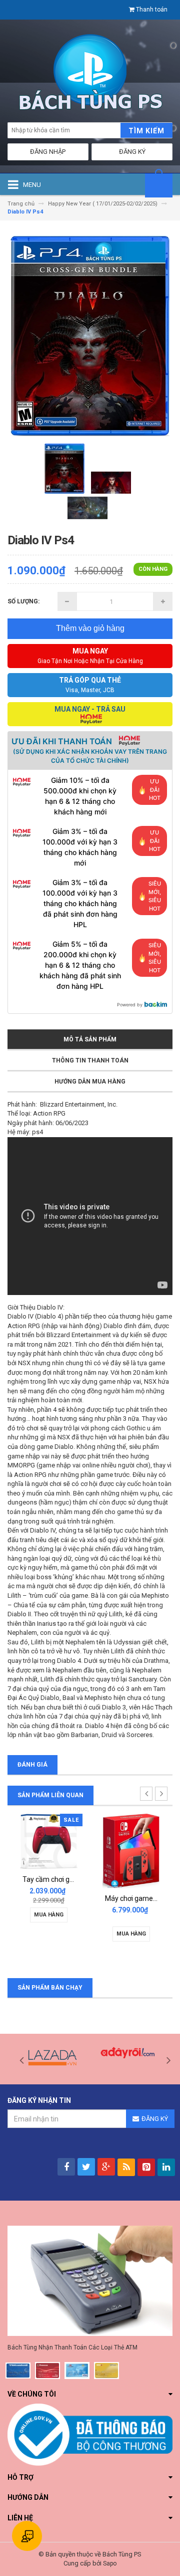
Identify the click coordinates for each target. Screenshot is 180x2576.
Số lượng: (23, 601)
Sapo (110, 2563)
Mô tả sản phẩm (90, 1039)
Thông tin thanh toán (90, 1060)
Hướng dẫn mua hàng (90, 1082)
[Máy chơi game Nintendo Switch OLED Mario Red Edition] (131, 1851)
